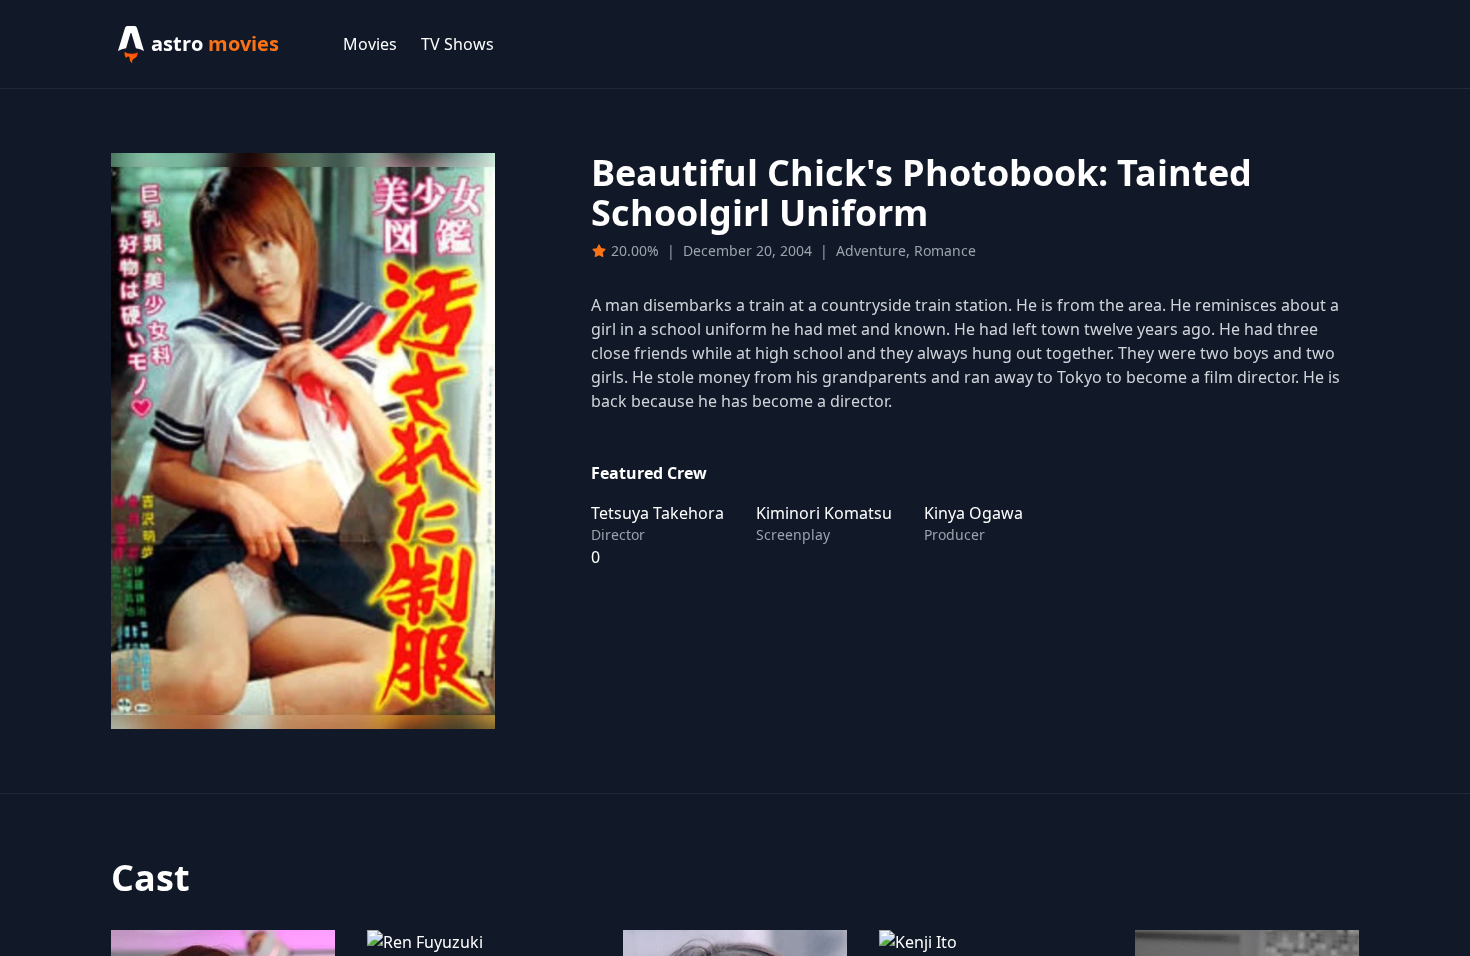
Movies (370, 44)
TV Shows (457, 44)
